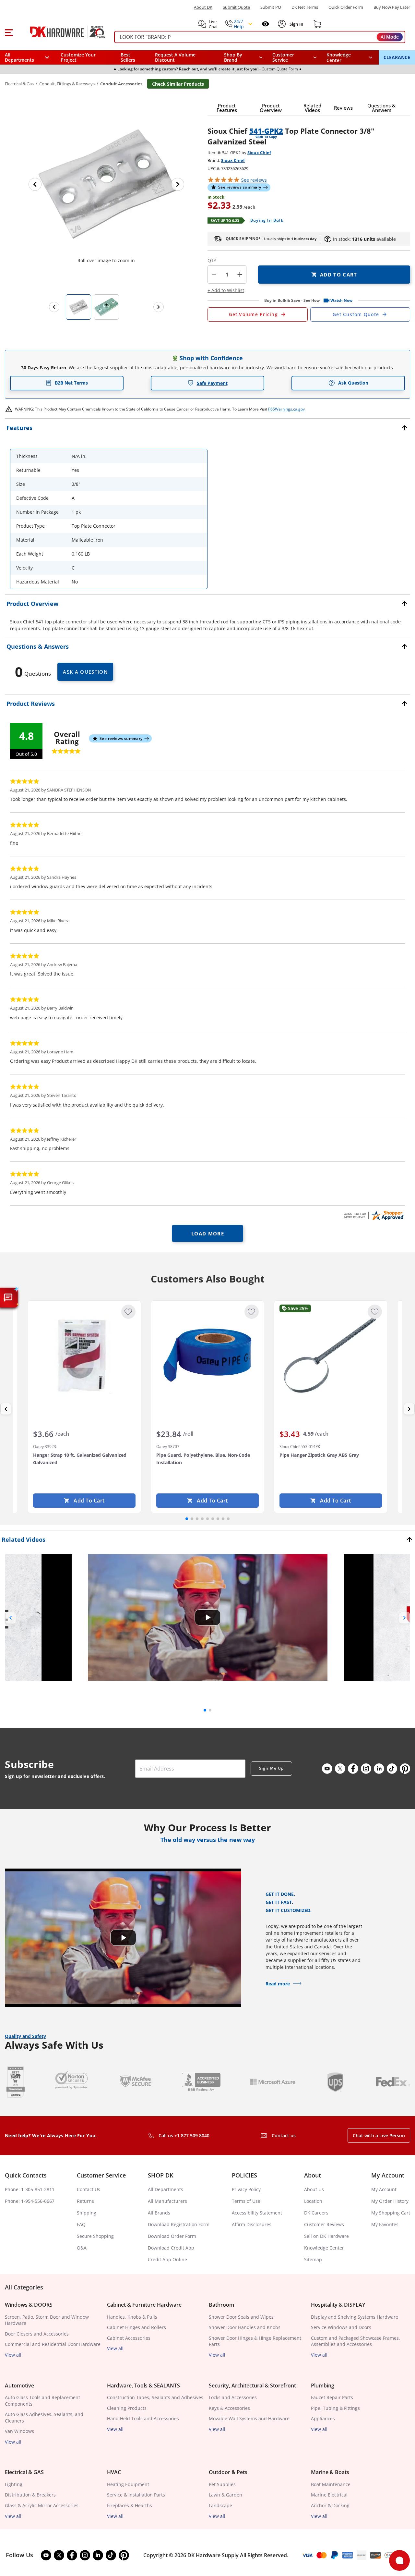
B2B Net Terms (71, 383)
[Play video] (207, 1617)
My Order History (390, 2201)
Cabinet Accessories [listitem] (129, 2338)
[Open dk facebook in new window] (353, 1769)
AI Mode (390, 37)
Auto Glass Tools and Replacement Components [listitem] (42, 2401)
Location (313, 2201)
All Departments (166, 2189)
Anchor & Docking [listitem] (330, 2505)
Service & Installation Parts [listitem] (136, 2495)
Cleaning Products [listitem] (127, 2408)
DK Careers (316, 2213)
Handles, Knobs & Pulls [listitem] (132, 2317)
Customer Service (283, 57)
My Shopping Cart (391, 2213)
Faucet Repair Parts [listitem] (332, 2397)
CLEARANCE (397, 57)
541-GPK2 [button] (266, 131)
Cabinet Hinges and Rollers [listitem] (136, 2327)
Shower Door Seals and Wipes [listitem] (241, 2317)
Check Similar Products (178, 84)
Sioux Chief (259, 153)
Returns (85, 2201)
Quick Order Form (346, 7)
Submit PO (271, 7)
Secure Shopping (95, 2236)
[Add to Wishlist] (128, 1312)
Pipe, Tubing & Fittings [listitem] (335, 2408)
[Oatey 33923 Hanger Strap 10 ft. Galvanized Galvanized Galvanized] (84, 1355)
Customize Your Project (78, 57)
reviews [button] (254, 180)
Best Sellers (128, 57)
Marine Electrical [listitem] (329, 2495)
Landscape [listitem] (220, 2505)
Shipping (87, 2213)
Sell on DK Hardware (326, 2236)
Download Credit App (171, 2248)
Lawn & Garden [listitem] (225, 2495)
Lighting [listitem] (14, 2484)
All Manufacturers (167, 2201)
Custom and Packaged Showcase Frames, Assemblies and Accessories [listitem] (356, 2341)
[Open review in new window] (374, 1215)
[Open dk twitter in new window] (340, 1769)
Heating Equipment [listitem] (128, 2484)
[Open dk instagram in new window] (366, 1769)
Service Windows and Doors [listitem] (341, 2327)
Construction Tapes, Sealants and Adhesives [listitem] (155, 2397)
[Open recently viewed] (265, 24)
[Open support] (399, 2560)
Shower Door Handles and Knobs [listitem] (245, 2327)
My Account (384, 2189)
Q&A (82, 2248)
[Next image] (178, 184)
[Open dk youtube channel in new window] (327, 1769)
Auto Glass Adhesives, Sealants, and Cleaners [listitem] (44, 2417)
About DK (203, 7)
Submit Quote (236, 7)
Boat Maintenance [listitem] (331, 2484)
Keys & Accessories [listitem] (229, 2408)
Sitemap (313, 2259)
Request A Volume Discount (175, 57)
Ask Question (353, 383)
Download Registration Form (179, 2224)
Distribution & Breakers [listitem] (30, 2495)
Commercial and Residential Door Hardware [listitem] (53, 2344)
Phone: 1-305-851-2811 (30, 2189)
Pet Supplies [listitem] (222, 2484)
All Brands (159, 2213)
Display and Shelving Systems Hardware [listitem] (355, 2317)
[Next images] (159, 307)
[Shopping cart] (317, 24)
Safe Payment (212, 383)
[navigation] (295, 57)
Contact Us (89, 2189)
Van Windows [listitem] (19, 2431)
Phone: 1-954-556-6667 (30, 2201)
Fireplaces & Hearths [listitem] (130, 2505)
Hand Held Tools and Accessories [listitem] (143, 2418)
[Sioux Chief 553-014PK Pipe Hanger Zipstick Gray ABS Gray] (331, 1355)
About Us (314, 2189)
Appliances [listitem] (323, 2418)
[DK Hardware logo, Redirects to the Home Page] (61, 32)
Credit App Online (167, 2259)
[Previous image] (35, 184)
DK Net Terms (305, 7)
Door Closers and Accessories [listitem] (37, 2334)
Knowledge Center (324, 2248)
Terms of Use (246, 2201)
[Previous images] (54, 307)
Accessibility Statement (257, 2213)
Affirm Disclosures (252, 2224)
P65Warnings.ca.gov (286, 409)
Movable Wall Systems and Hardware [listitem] (249, 2418)
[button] (9, 32)
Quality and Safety (25, 2036)
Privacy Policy (246, 2189)
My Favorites (385, 2224)
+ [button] (240, 274)
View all (13, 2355)
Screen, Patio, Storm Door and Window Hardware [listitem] (47, 2320)
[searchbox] (260, 37)
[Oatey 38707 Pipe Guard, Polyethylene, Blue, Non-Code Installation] (207, 1355)
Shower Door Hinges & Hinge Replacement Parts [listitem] (255, 2341)
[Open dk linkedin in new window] (379, 1769)
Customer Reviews (324, 2224)
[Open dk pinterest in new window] (405, 1769)
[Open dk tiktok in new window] (392, 1769)
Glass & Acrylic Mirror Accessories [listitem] (42, 2505)
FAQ (81, 2224)
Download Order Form (172, 2236)
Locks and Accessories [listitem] (233, 2397)
